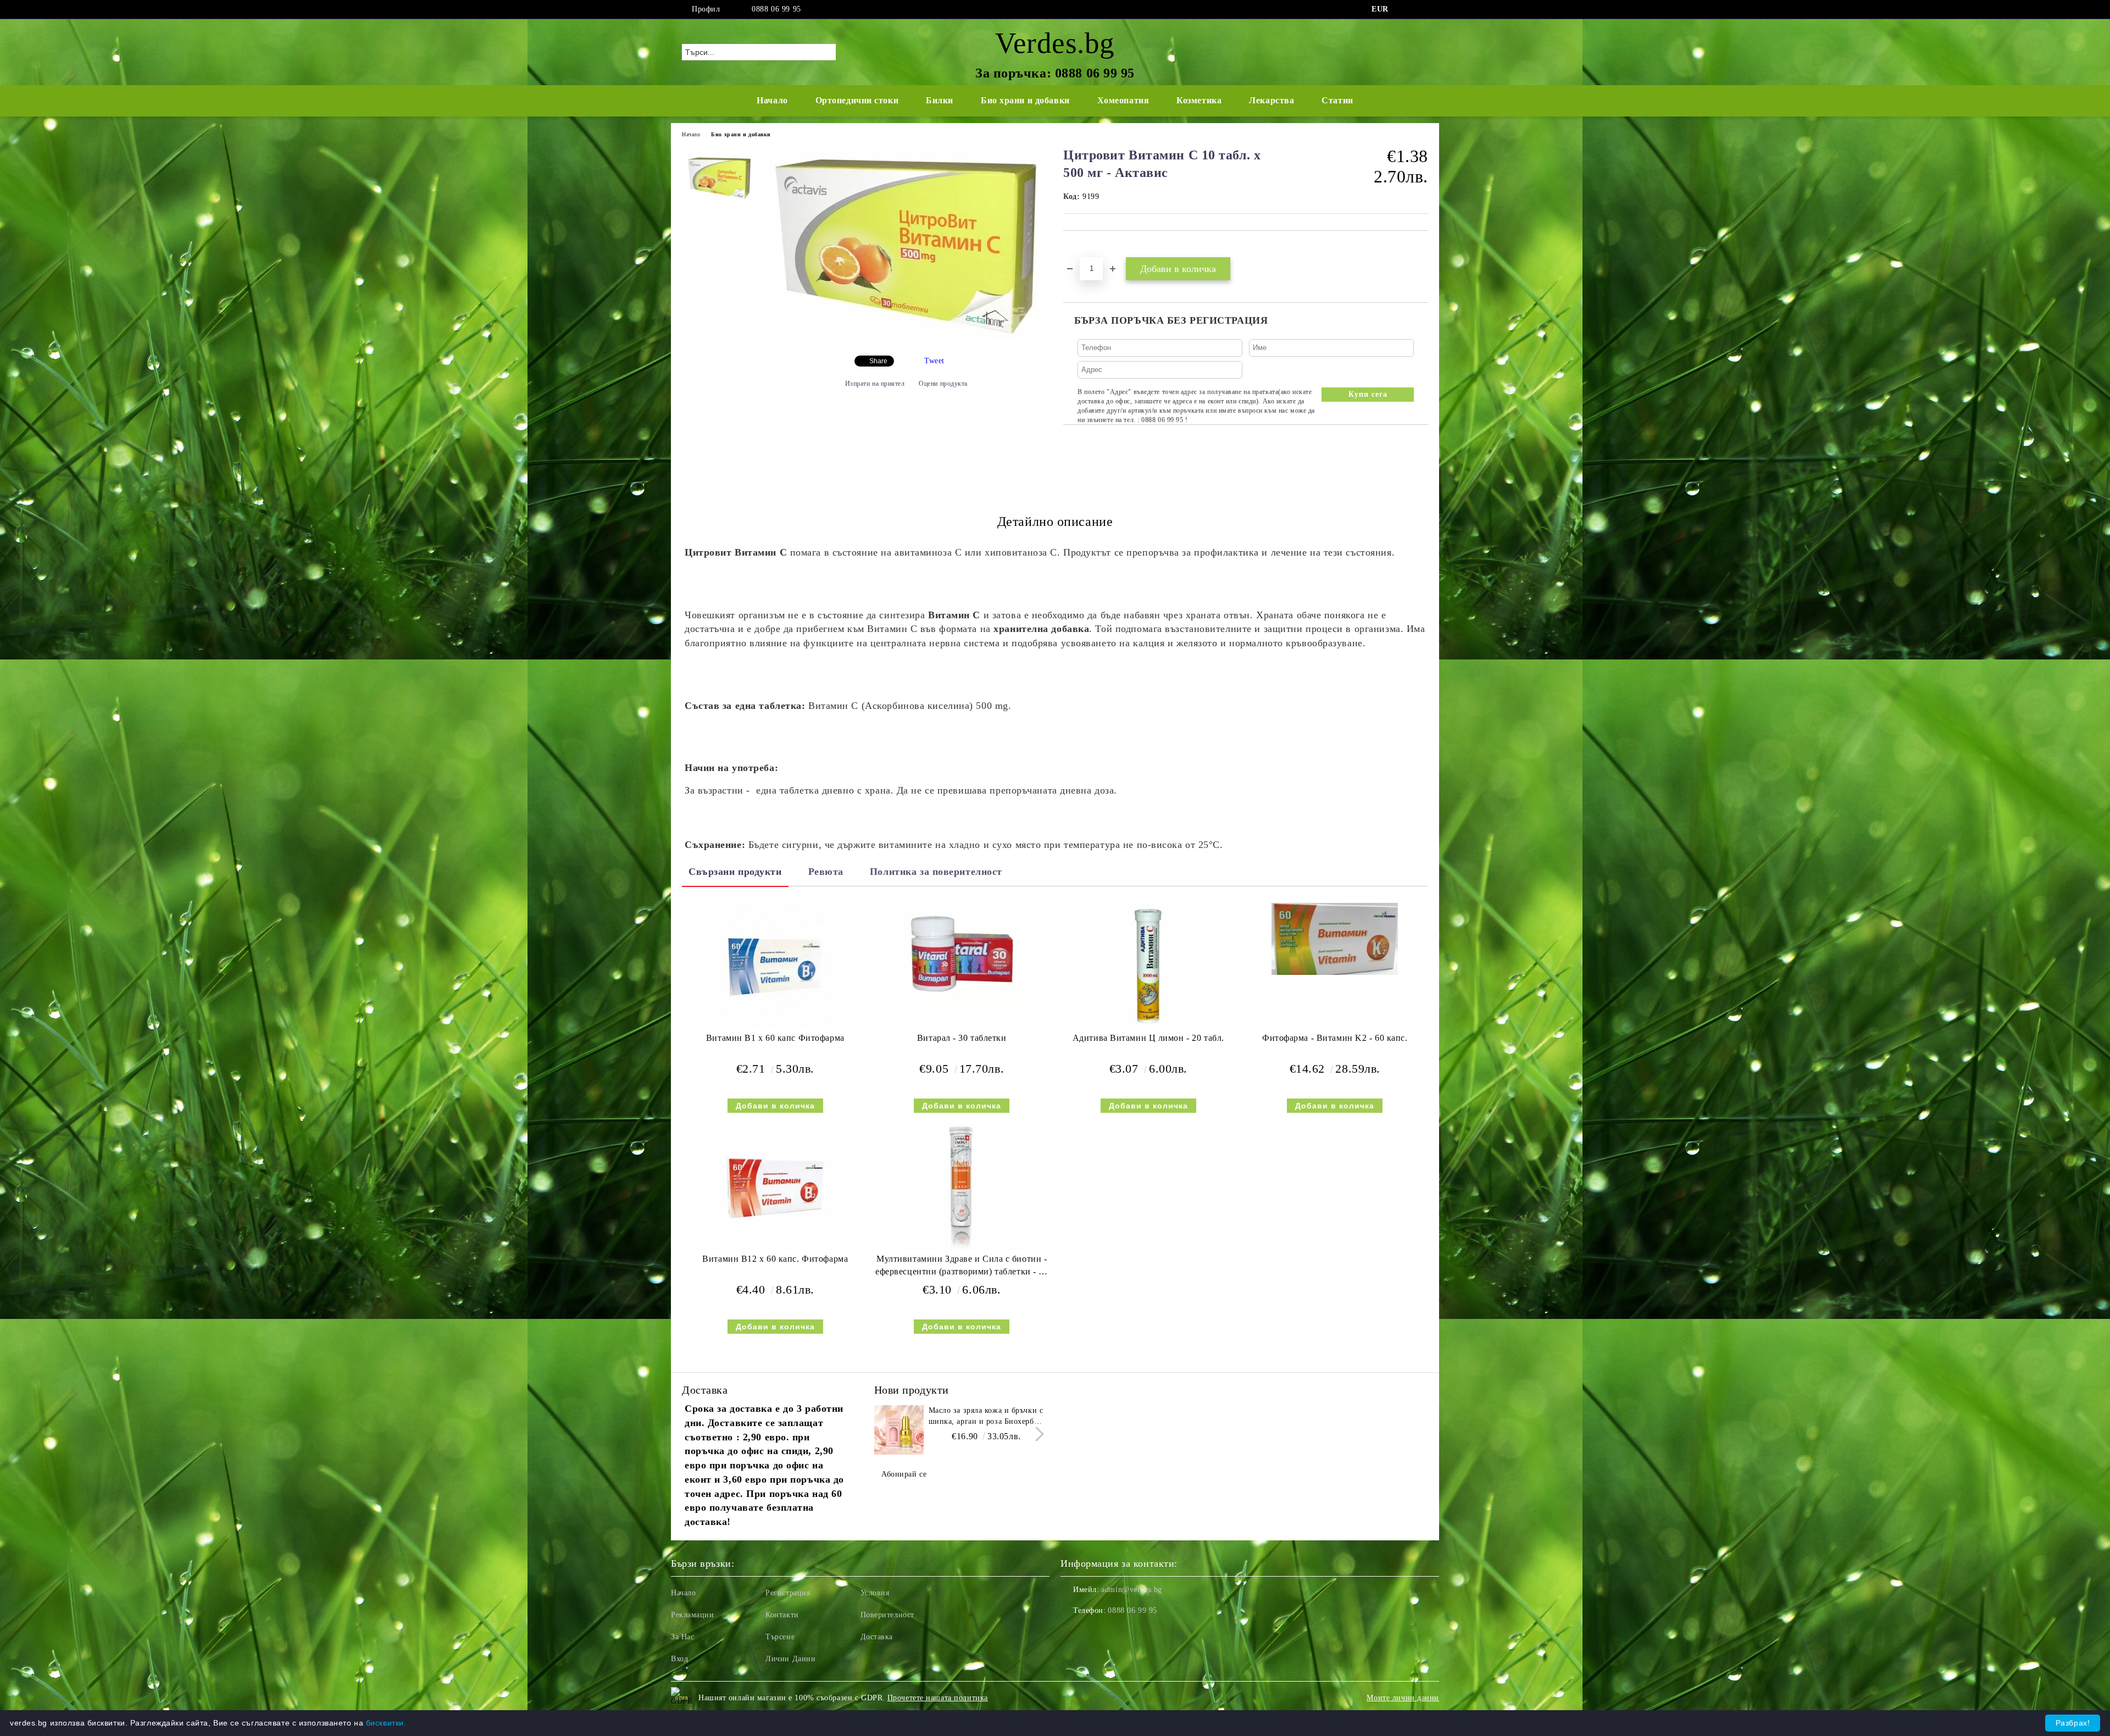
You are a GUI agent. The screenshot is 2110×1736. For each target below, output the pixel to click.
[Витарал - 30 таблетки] (962, 953)
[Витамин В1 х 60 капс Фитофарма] (775, 966)
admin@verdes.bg (1131, 1590)
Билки (940, 100)
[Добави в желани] (1084, 249)
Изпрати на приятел (875, 384)
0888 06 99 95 (776, 9)
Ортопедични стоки (857, 100)
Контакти (782, 1615)
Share (878, 361)
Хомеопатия (1123, 100)
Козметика (1199, 100)
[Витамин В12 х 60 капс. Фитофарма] (775, 1187)
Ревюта (826, 872)
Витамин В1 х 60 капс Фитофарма (775, 1038)
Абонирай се (904, 1474)
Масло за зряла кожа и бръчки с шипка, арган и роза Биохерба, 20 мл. (986, 1417)
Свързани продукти (735, 872)
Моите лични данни (1403, 1698)
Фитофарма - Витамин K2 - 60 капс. (1335, 1038)
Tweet (934, 361)
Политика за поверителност (936, 872)
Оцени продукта (943, 384)
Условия (875, 1593)
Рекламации (693, 1615)
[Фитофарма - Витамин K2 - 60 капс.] (1335, 939)
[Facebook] (1406, 9)
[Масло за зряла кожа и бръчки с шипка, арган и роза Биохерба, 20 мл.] (899, 1430)
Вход (679, 1659)
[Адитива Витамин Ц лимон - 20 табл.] (1148, 966)
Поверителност (887, 1615)
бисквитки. (386, 1723)
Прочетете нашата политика (938, 1698)
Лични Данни (790, 1659)
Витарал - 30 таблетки (962, 1038)
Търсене (780, 1637)
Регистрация (788, 1593)
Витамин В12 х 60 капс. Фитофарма (775, 1259)
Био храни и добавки (1025, 100)
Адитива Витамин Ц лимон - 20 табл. (1148, 1038)
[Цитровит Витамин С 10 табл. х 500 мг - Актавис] (906, 338)
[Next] (1037, 1434)
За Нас (682, 1637)
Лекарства (1271, 100)
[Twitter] (1422, 9)
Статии (1337, 100)
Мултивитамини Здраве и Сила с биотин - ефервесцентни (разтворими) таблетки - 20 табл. (962, 1268)
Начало (772, 100)
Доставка (877, 1637)
